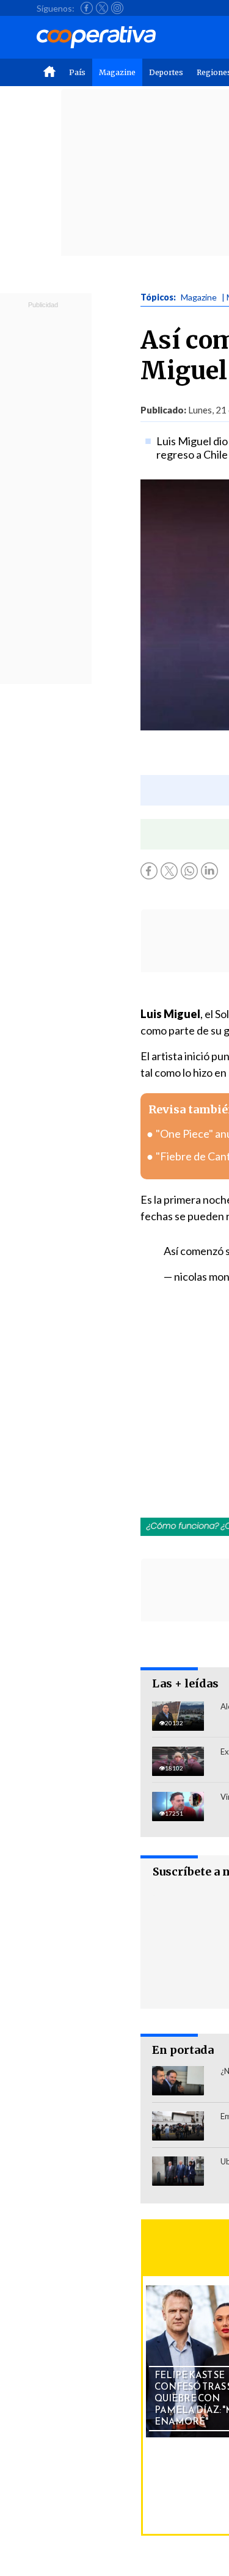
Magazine (117, 72)
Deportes (166, 72)
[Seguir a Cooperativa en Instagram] (117, 8)
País (77, 72)
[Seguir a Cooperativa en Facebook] (87, 8)
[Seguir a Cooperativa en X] (102, 8)
